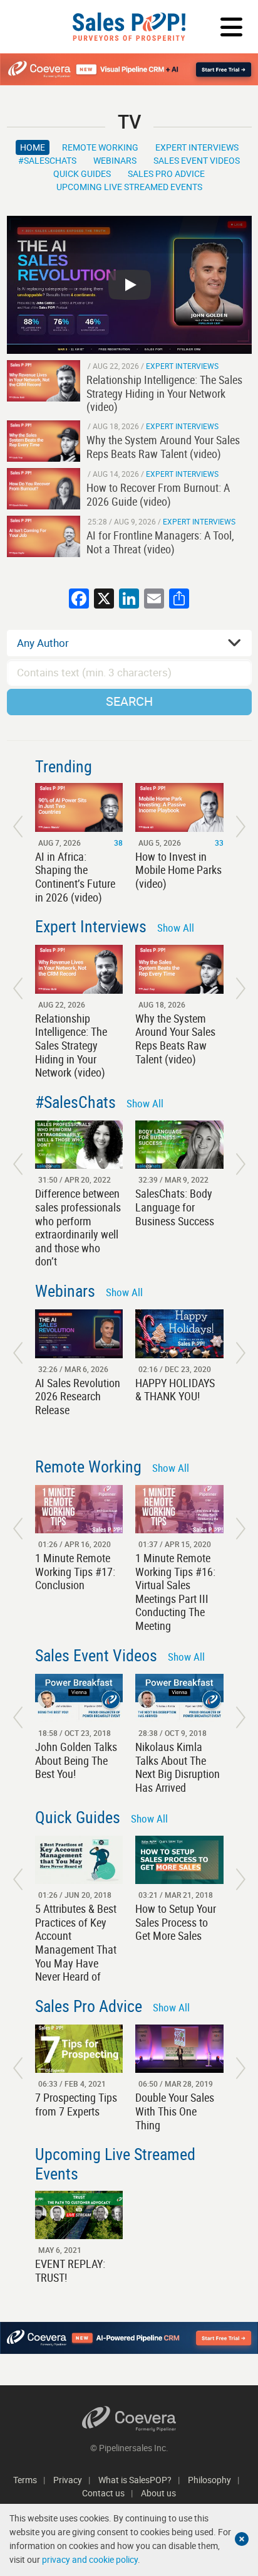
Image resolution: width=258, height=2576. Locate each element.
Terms (25, 2480)
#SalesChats (47, 160)
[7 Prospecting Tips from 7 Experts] (79, 2049)
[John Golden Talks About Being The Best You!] (79, 1698)
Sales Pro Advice (166, 173)
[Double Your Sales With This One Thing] (179, 2049)
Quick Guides (82, 173)
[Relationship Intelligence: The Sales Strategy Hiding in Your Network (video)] (44, 381)
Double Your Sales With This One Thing (175, 2111)
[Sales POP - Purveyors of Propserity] (129, 27)
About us (158, 2493)
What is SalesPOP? (135, 2480)
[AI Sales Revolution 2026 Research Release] (79, 1333)
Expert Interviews (197, 147)
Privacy (68, 2480)
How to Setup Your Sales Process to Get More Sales (176, 1922)
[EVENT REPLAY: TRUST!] (79, 2215)
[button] (18, 827)
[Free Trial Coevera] (129, 69)
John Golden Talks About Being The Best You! (76, 1760)
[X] (104, 600)
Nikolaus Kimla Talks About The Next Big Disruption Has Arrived (178, 1767)
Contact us (103, 2493)
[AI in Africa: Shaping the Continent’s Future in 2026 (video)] (79, 807)
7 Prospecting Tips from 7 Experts (76, 2104)
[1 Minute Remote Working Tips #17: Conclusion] (79, 1509)
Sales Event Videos (197, 160)
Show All (176, 928)
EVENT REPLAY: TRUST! (70, 2270)
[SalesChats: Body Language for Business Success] (179, 1145)
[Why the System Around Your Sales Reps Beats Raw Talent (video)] (44, 441)
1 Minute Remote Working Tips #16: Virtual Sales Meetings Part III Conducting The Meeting (175, 1592)
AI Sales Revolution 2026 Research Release (78, 1396)
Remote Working (100, 147)
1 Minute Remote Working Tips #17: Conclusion (75, 1571)
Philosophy (209, 2480)
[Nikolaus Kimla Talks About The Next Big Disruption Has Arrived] (179, 1698)
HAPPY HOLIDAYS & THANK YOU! (175, 1390)
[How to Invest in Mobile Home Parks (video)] (179, 807)
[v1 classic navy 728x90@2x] (129, 2338)
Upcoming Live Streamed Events (129, 187)
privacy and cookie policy (90, 2559)
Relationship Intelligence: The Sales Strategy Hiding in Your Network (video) (71, 1045)
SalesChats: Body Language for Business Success (175, 1207)
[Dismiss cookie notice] (242, 2539)
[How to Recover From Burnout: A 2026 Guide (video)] (44, 489)
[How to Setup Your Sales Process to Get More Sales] (179, 1860)
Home (33, 147)
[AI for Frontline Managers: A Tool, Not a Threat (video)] (44, 536)
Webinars (115, 160)
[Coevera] (129, 2419)
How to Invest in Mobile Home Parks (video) (178, 870)
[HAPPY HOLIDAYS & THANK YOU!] (179, 1333)
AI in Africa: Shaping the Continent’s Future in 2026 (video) (75, 877)
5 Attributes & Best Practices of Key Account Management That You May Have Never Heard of (76, 1942)
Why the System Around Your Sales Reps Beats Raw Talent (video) (175, 1039)
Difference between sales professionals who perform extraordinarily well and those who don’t (78, 1227)
